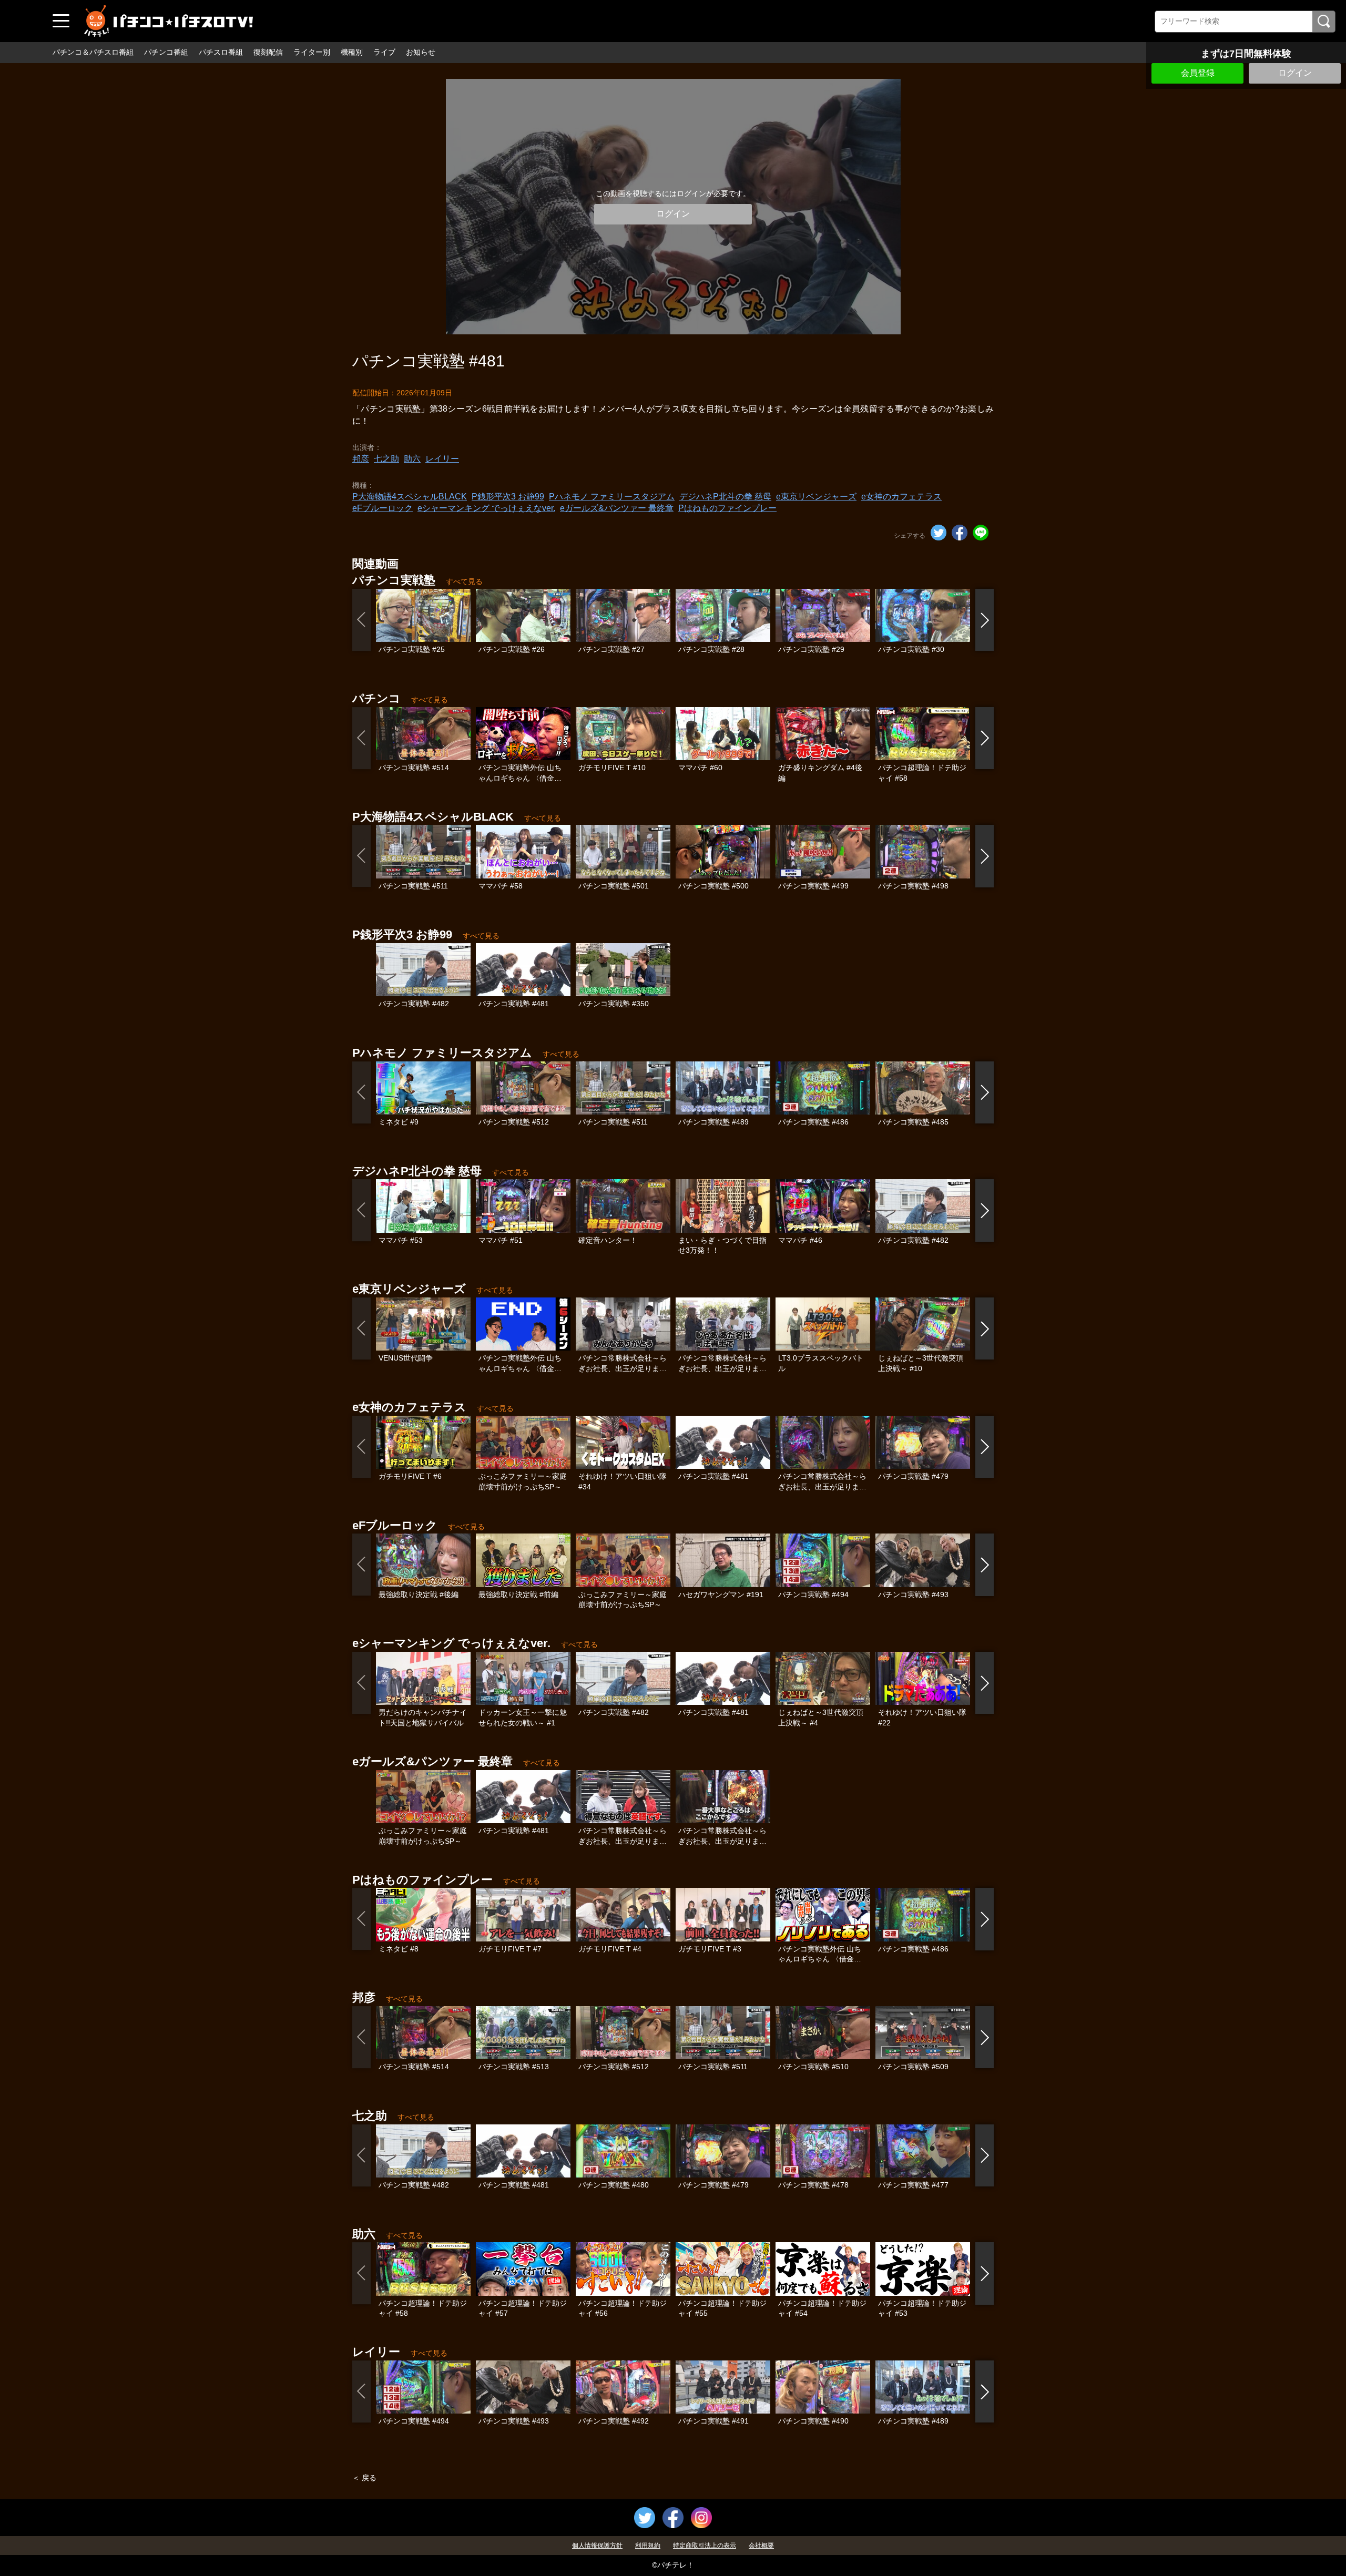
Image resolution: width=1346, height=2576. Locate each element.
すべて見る (464, 581)
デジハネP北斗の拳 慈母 (725, 497)
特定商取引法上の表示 (705, 2546)
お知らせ (421, 52)
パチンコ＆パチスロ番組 (93, 52)
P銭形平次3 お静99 (508, 497)
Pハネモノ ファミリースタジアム (612, 497)
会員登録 (1198, 73)
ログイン (1295, 73)
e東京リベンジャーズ (816, 497)
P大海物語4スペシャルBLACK (410, 497)
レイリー (442, 459)
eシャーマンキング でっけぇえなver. (486, 508)
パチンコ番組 (166, 52)
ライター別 (312, 52)
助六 (412, 459)
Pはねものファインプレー (727, 508)
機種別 (352, 52)
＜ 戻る (364, 2478)
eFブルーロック (383, 508)
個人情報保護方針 (597, 2546)
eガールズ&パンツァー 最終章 (617, 508)
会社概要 (761, 2546)
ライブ (384, 52)
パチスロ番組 (221, 52)
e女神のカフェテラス (901, 497)
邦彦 (361, 459)
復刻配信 (268, 52)
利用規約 (648, 2546)
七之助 (386, 459)
